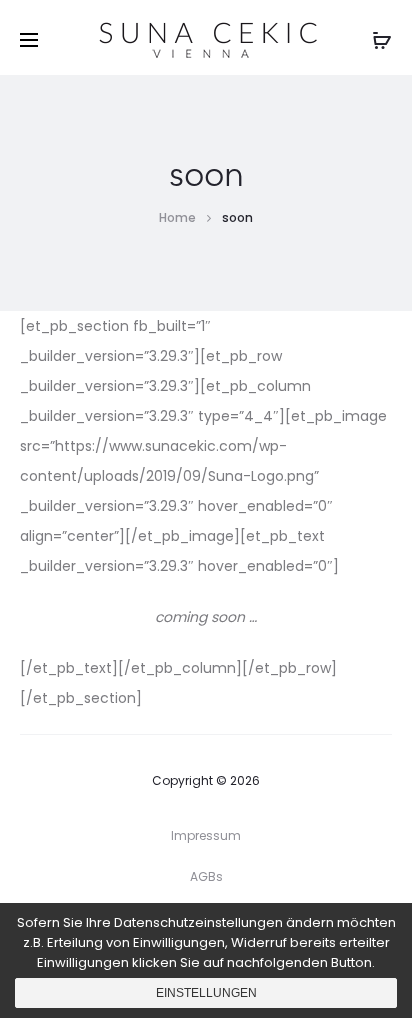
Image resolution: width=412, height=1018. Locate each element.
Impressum (206, 835)
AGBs (206, 876)
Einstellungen (206, 993)
